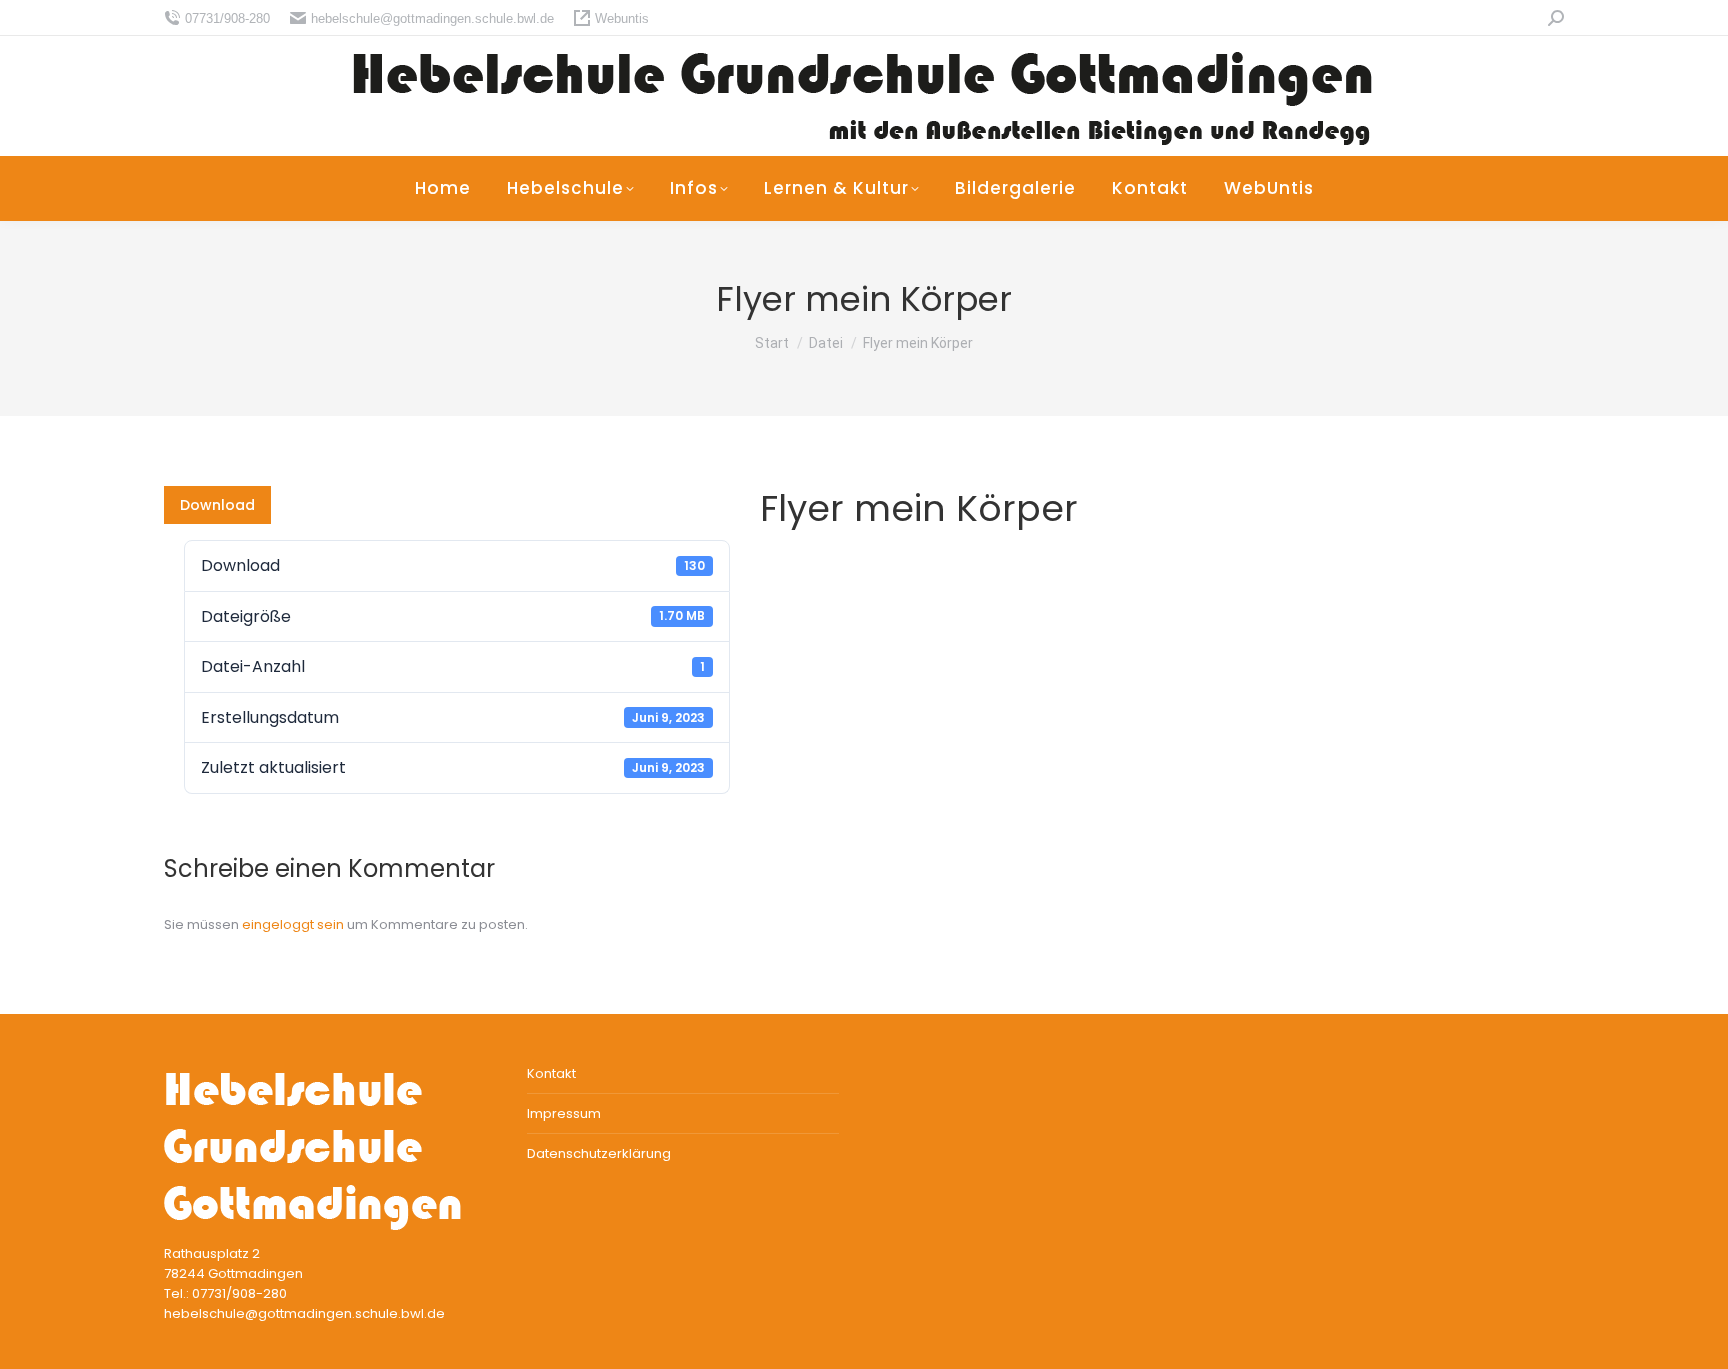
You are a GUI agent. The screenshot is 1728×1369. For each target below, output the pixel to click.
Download (217, 505)
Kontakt (551, 1073)
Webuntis (622, 18)
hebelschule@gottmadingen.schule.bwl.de (432, 18)
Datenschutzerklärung (599, 1153)
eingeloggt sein (293, 924)
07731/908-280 (227, 18)
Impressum (564, 1113)
